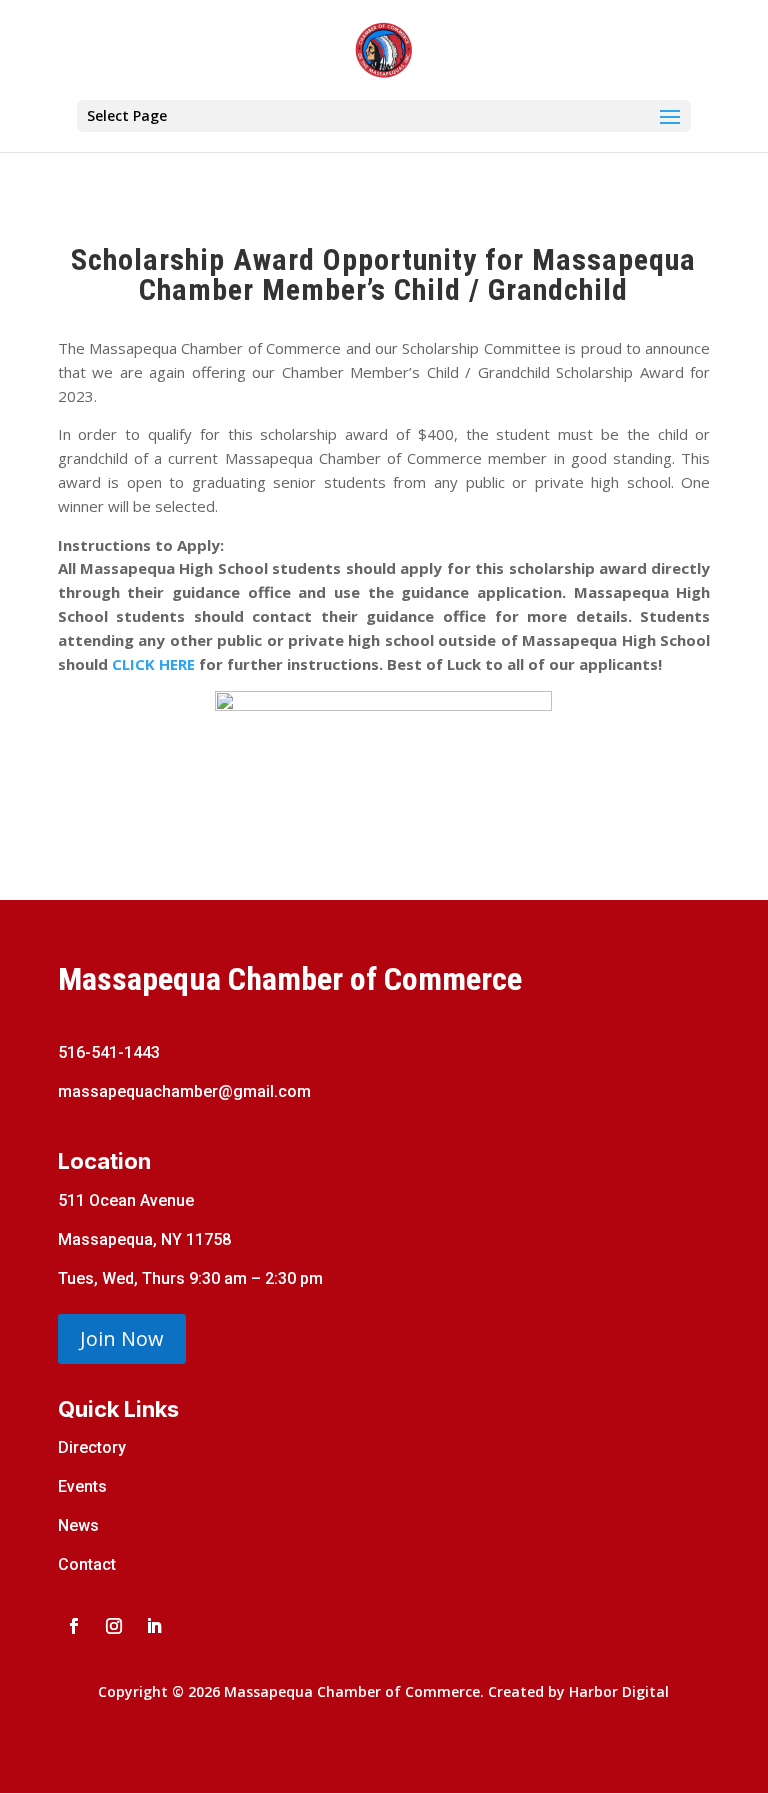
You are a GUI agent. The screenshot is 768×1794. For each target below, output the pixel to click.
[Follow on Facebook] (74, 1626)
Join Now (122, 1338)
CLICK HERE (153, 664)
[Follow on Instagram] (114, 1626)
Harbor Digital (619, 1691)
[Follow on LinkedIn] (154, 1626)
